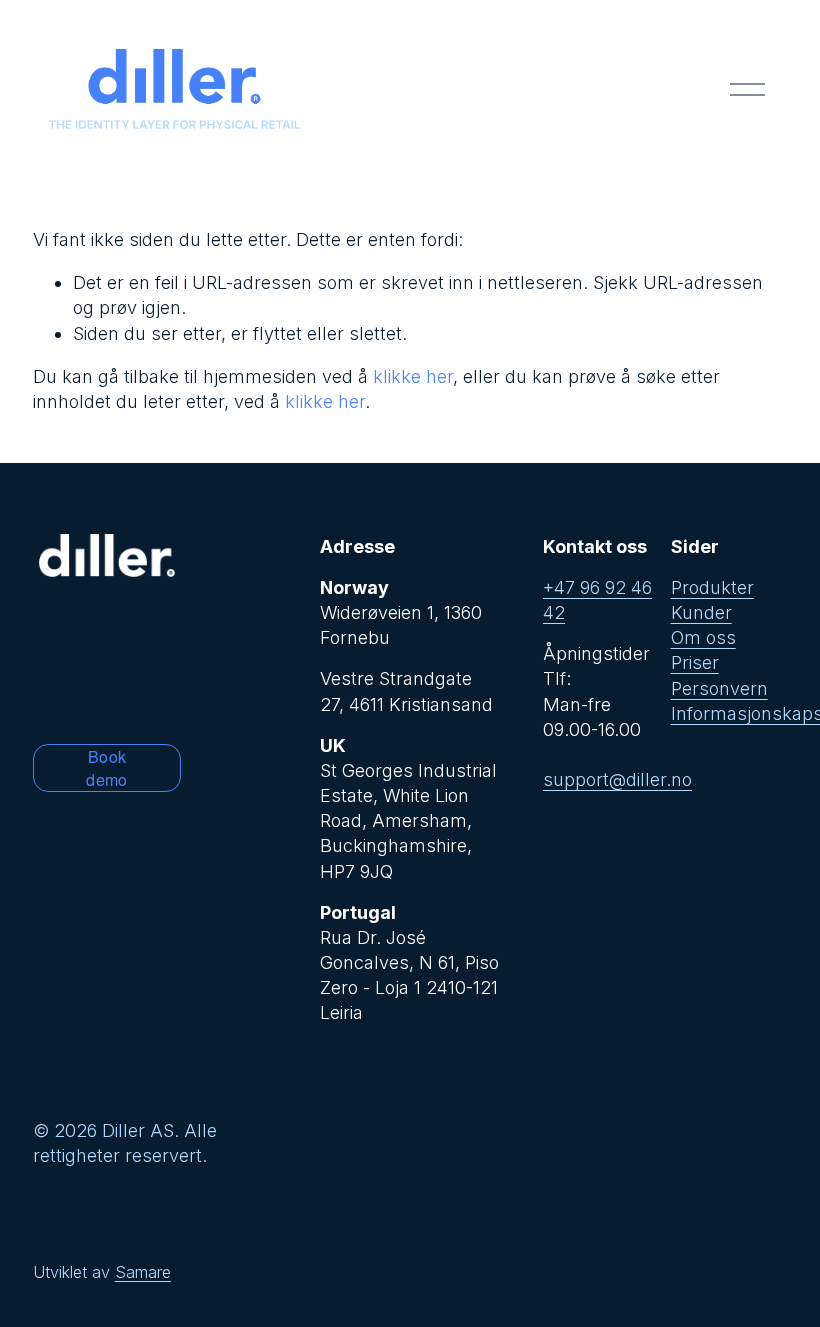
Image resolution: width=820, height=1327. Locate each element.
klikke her (413, 376)
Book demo (106, 768)
